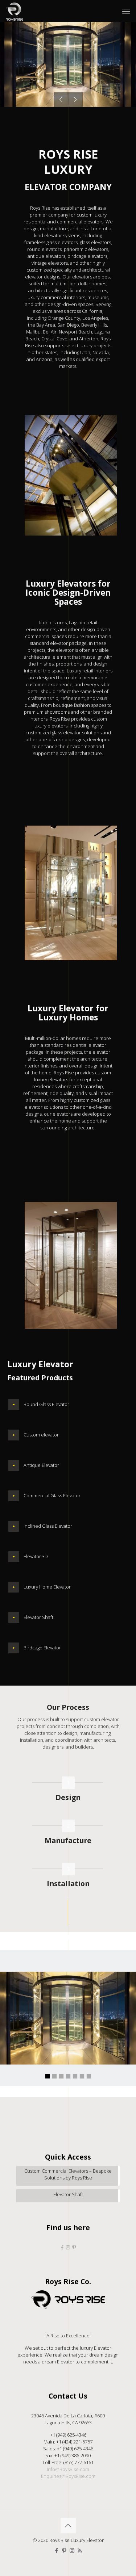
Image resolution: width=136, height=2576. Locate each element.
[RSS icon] (80, 2550)
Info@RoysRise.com (68, 2469)
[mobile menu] (126, 11)
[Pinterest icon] (64, 2550)
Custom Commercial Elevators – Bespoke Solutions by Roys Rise (68, 2174)
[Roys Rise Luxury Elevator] (15, 11)
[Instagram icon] (72, 2550)
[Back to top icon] (68, 2526)
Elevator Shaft (68, 2194)
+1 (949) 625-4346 (68, 2435)
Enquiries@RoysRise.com (68, 2476)
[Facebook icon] (57, 2550)
